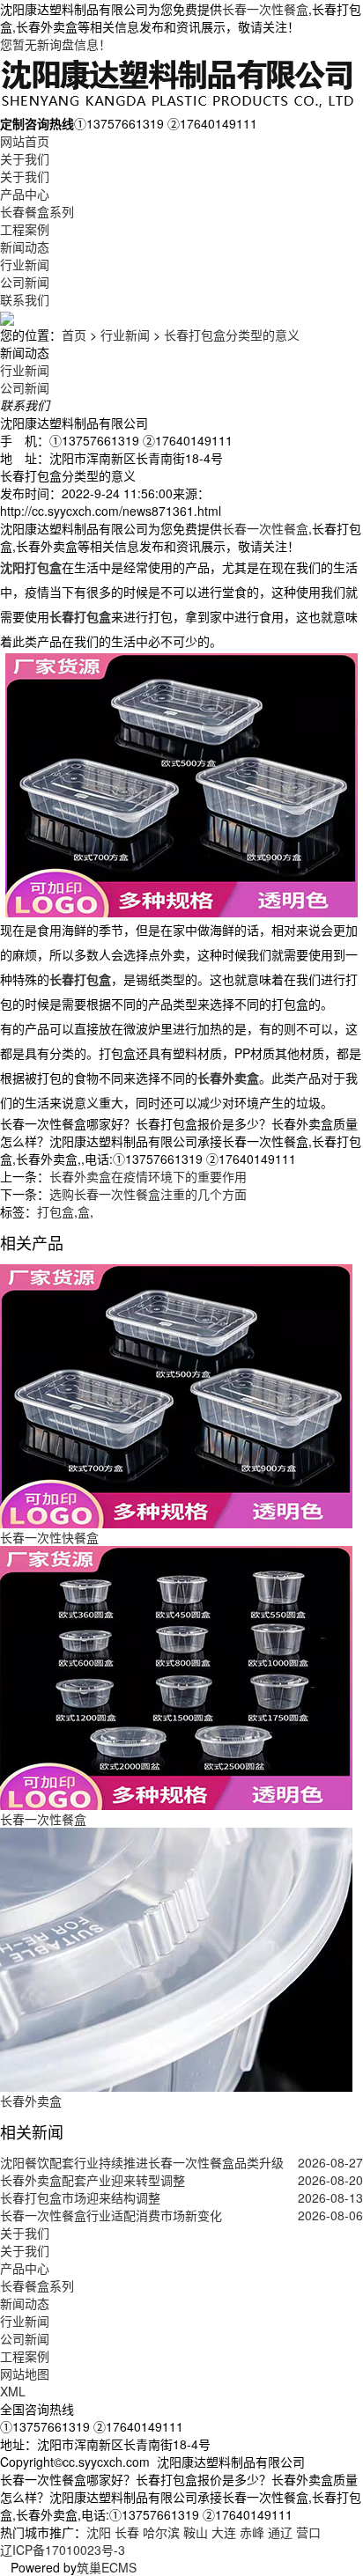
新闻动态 (25, 247)
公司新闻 (25, 282)
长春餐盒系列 (37, 211)
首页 (74, 335)
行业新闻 (25, 264)
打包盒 (56, 1211)
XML (13, 2391)
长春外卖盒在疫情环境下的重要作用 (148, 1176)
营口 (308, 2532)
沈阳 (99, 2532)
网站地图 (25, 2374)
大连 (224, 2532)
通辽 (280, 2532)
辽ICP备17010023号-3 (63, 2550)
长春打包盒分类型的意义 (232, 335)
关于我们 (25, 158)
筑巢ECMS (107, 2567)
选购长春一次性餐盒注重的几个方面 (148, 1194)
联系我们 (25, 299)
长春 (127, 2532)
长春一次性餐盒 (265, 9)
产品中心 (25, 194)
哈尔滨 (161, 2532)
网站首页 (25, 141)
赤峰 (252, 2532)
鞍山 (196, 2532)
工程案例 (25, 229)
